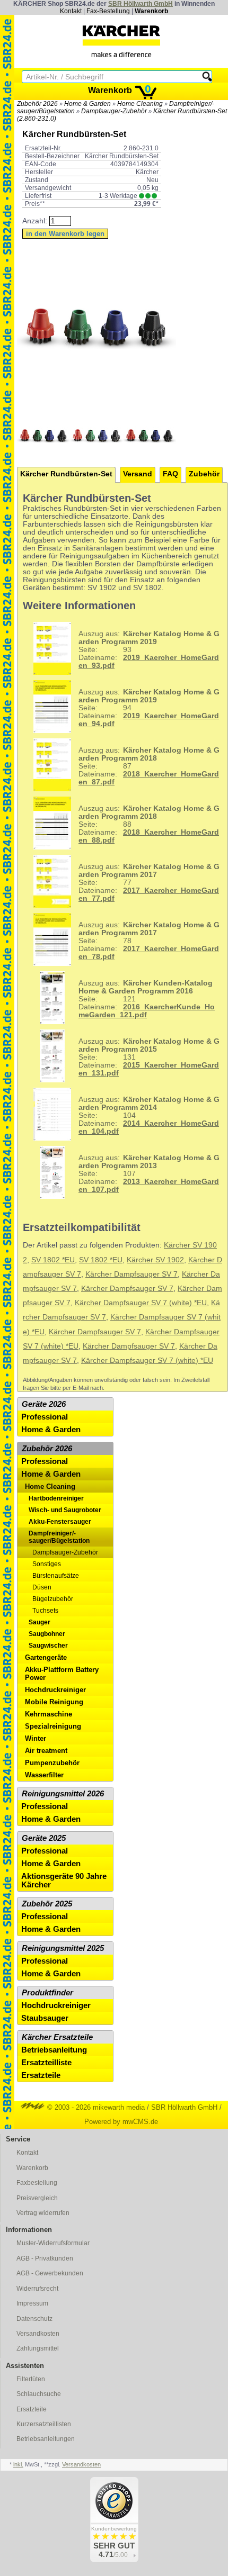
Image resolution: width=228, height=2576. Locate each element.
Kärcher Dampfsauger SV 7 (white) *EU (141, 1303)
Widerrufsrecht (37, 2289)
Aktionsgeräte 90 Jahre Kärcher (64, 1881)
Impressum (32, 2303)
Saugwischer (48, 1646)
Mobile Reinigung (54, 1702)
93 (149, 650)
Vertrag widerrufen (43, 2213)
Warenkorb (151, 11)
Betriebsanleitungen (46, 2439)
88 (149, 824)
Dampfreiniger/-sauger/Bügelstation (59, 1537)
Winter (36, 1738)
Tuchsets (45, 1611)
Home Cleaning (140, 104)
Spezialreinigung (53, 1726)
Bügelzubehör (53, 1599)
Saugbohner (47, 1634)
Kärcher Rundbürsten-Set (66, 474)
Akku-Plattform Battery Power (62, 1674)
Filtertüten (31, 2379)
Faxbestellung (37, 2183)
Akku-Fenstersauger (60, 1522)
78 (149, 941)
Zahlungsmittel (38, 2348)
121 (147, 999)
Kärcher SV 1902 (155, 1260)
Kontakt (71, 11)
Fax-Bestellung (108, 11)
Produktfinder (47, 1993)
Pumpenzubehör (52, 1763)
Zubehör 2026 (37, 104)
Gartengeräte (46, 1657)
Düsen (42, 1587)
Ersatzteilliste (46, 2063)
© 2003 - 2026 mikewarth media (95, 2107)
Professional (45, 1417)
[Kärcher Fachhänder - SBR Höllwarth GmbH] (121, 41)
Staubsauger (45, 2018)
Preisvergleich (37, 2198)
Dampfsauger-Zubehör (114, 111)
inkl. (18, 2464)
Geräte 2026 (44, 1404)
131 (149, 1057)
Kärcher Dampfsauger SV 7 (131, 1274)
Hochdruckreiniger (55, 1690)
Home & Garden (87, 104)
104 (149, 1115)
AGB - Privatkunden (45, 2258)
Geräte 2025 (44, 1838)
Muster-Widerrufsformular (53, 2243)
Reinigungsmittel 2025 (63, 1948)
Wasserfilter (44, 1775)
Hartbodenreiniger (56, 1498)
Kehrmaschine (49, 1714)
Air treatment (46, 1751)
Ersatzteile (41, 2075)
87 (149, 766)
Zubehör (204, 474)
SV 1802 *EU (53, 1260)
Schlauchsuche (39, 2394)
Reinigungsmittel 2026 (63, 1794)
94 (149, 708)
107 (149, 1174)
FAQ (170, 474)
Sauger (40, 1622)
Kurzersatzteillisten (44, 2424)
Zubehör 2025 (47, 1904)
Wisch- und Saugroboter (65, 1510)
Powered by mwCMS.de (121, 2122)
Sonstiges (47, 1564)
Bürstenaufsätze (56, 1576)
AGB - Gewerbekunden (50, 2273)
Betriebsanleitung (54, 2050)
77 (149, 883)
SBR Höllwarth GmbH (141, 4)
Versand (138, 474)
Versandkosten (38, 2334)
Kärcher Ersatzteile (57, 2037)
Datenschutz (34, 2319)
